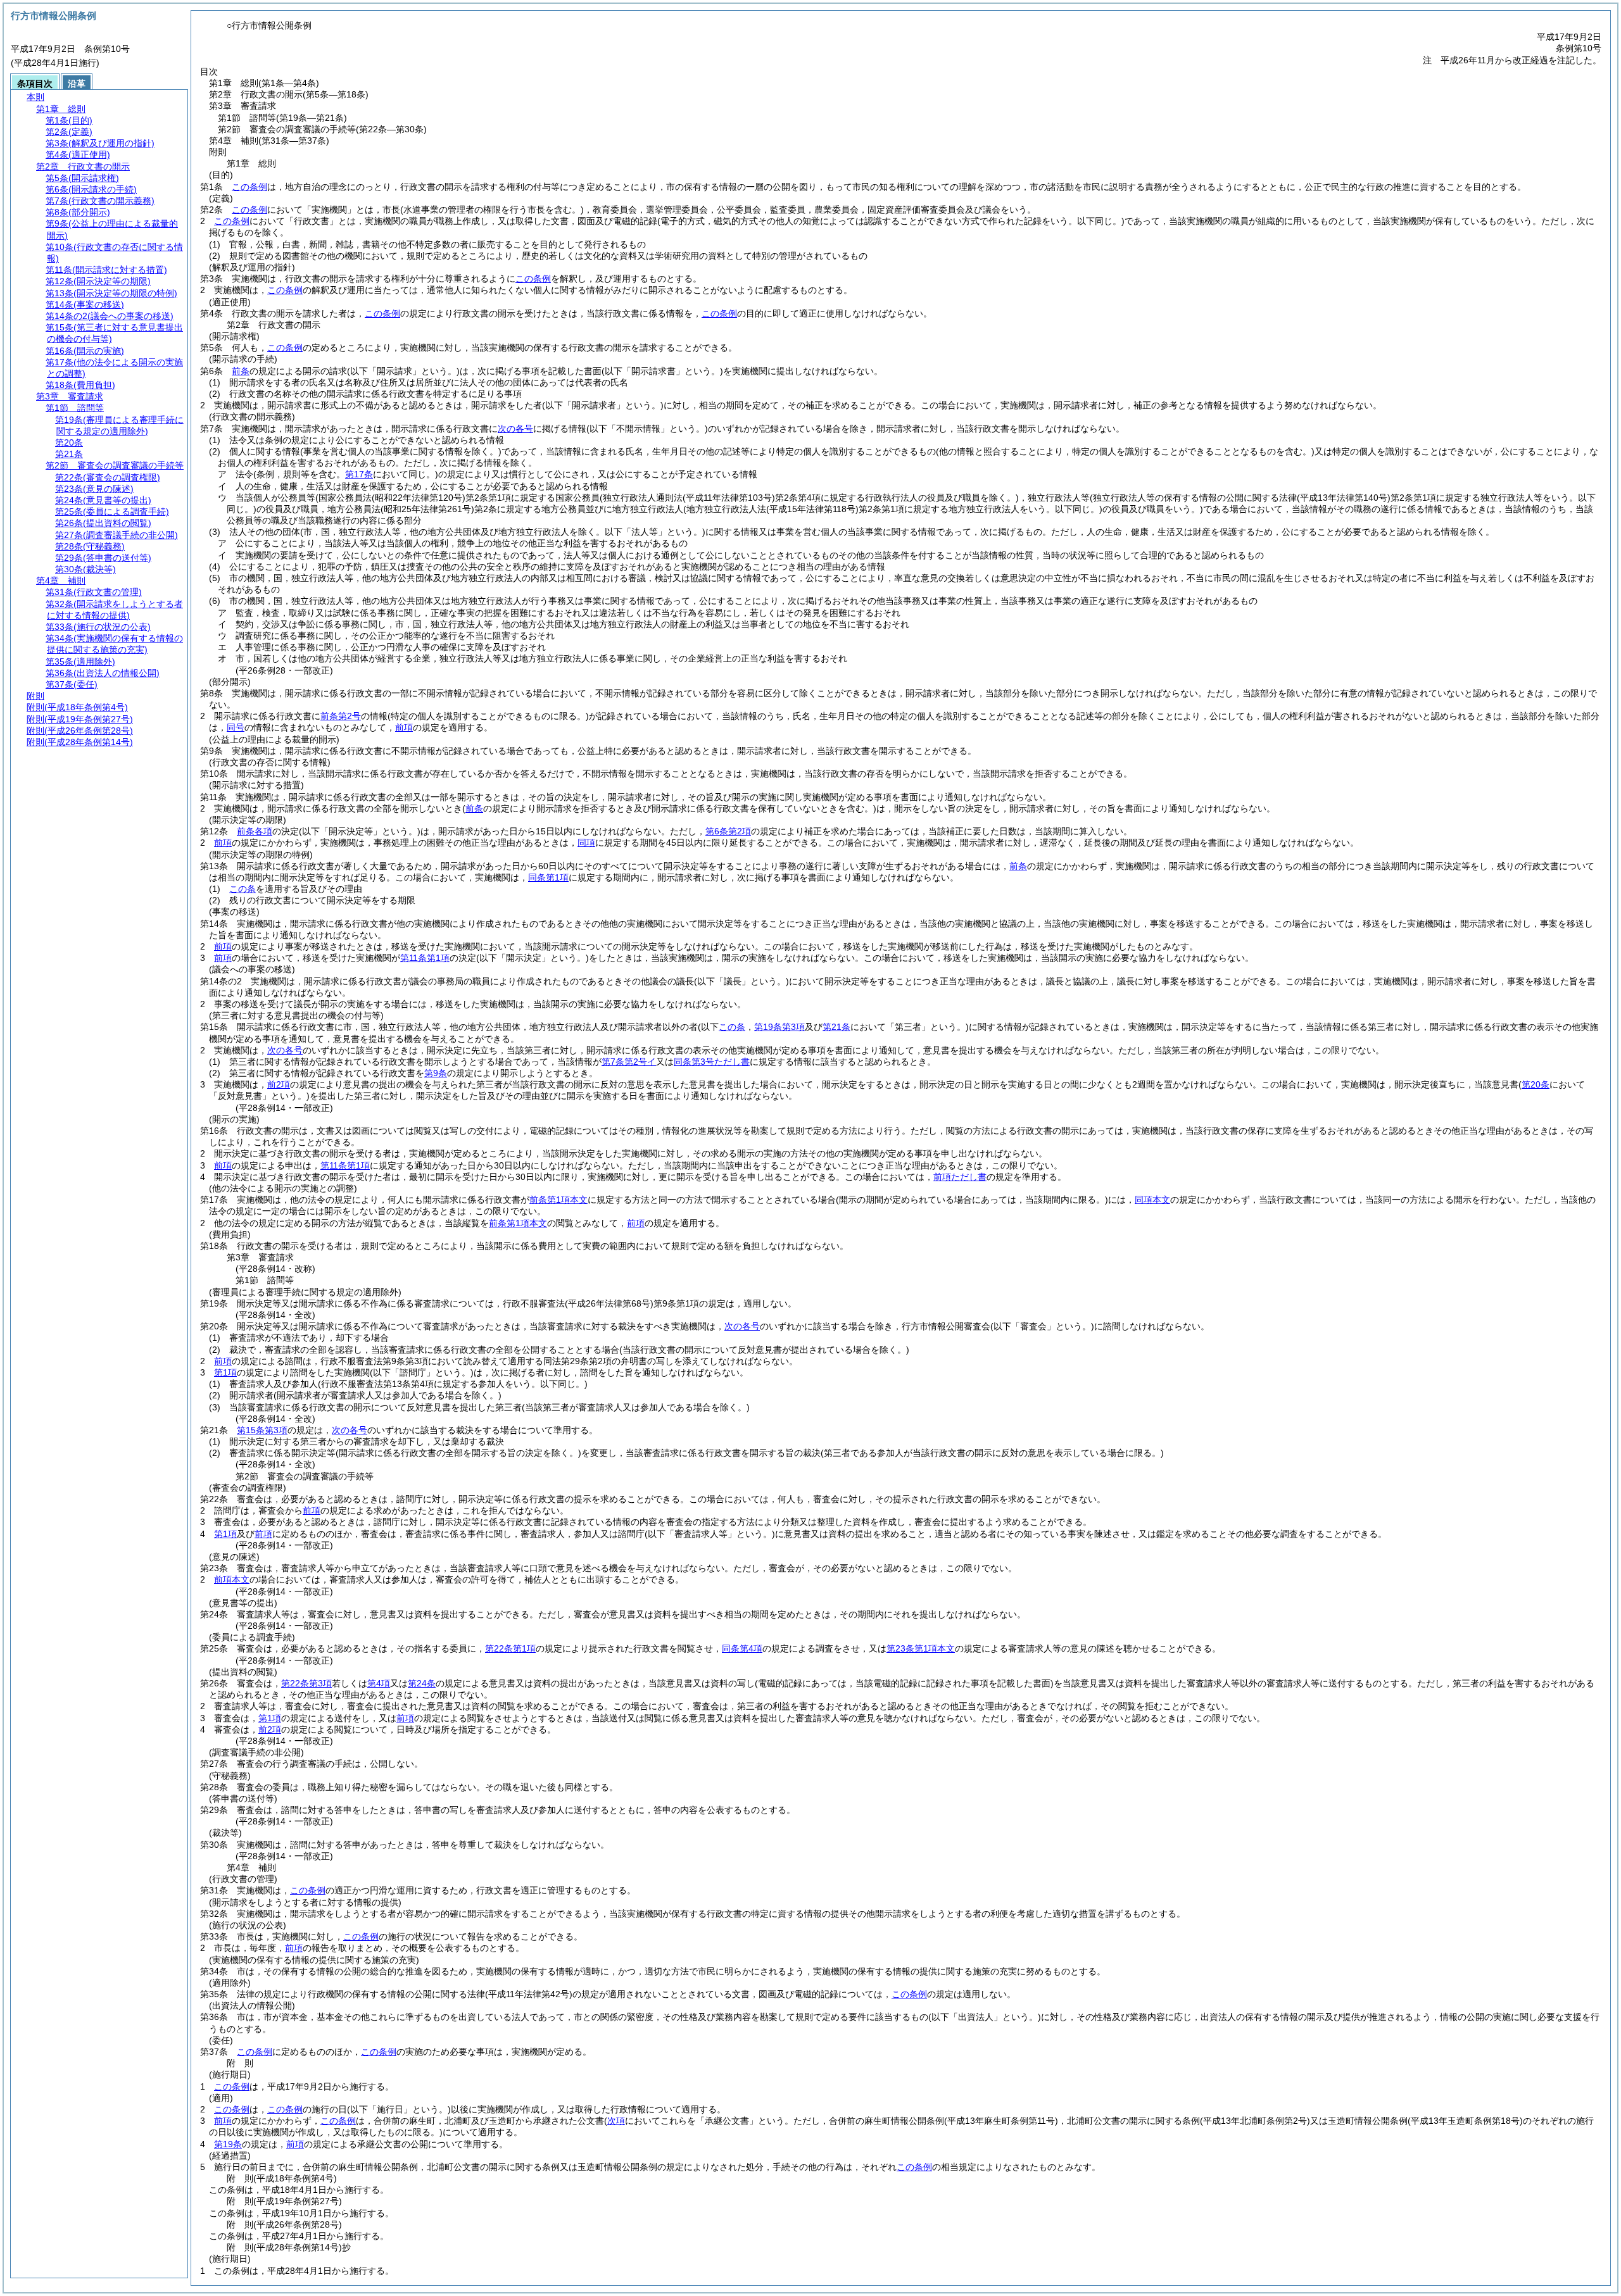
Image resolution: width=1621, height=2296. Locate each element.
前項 (404, 727)
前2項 (279, 1084)
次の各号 (515, 429)
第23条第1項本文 (921, 1648)
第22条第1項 (510, 1648)
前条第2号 (341, 716)
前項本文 (232, 1579)
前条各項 (255, 831)
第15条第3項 (262, 1430)
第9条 (436, 1073)
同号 (236, 727)
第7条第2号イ (629, 1062)
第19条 (228, 2144)
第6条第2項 (728, 831)
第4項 (379, 1683)
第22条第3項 (306, 1683)
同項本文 (1152, 1200)
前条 (241, 371)
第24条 (422, 1683)
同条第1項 (548, 877)
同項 (586, 843)
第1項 (225, 1372)
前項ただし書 (960, 1177)
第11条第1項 (425, 958)
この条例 (249, 187)
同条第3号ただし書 (712, 1062)
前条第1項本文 (558, 1200)
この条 (243, 889)
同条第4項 (742, 1648)
